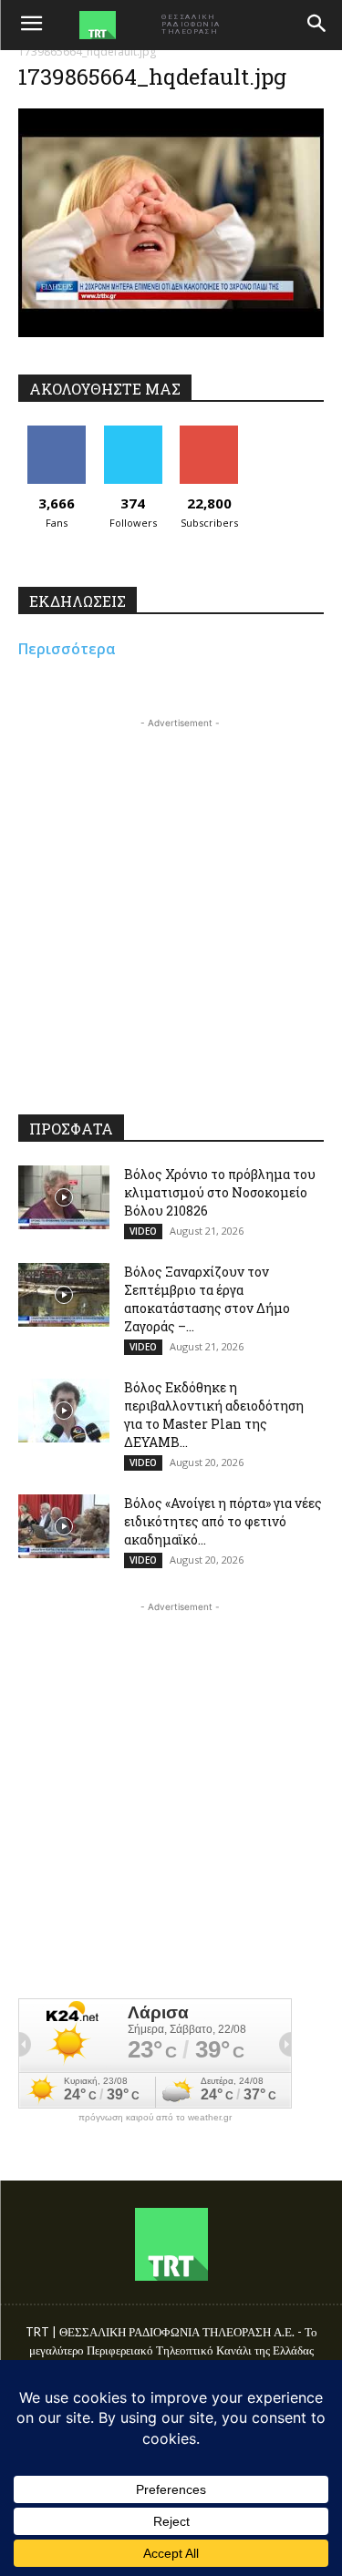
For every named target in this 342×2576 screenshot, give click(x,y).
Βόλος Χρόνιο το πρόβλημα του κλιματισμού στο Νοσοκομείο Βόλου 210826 (220, 1192)
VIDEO (143, 1231)
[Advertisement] (171, 903)
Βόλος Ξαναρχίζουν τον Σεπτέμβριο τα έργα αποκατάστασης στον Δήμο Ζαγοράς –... (207, 1299)
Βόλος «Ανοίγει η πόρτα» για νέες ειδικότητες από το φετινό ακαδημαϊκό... (223, 1521)
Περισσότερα (67, 649)
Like (56, 432)
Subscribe (209, 432)
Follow (133, 432)
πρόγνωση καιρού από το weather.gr (155, 2118)
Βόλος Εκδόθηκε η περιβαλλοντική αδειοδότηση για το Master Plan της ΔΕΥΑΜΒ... (214, 1415)
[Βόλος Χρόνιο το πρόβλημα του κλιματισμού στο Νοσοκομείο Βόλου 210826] (64, 1197)
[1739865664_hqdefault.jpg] (171, 332)
